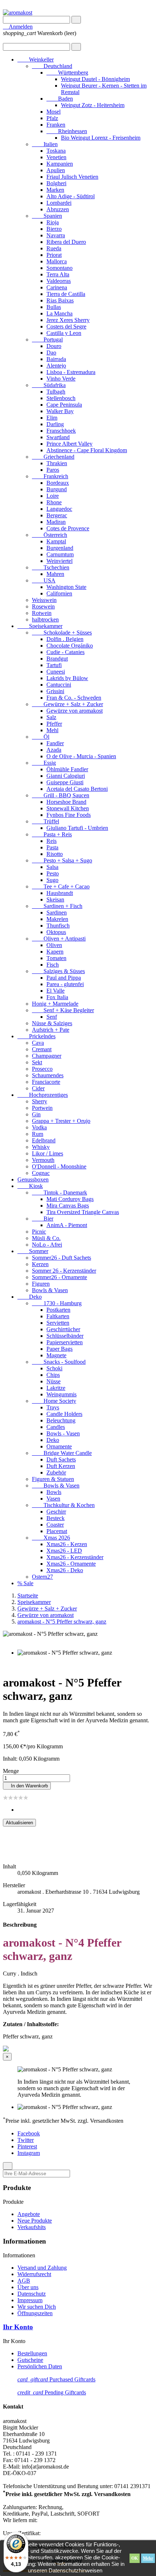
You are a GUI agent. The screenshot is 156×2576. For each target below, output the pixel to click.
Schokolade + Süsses (62, 633)
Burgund (57, 489)
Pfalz (52, 118)
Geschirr (56, 1512)
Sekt (37, 1062)
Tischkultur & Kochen (63, 1505)
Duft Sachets (61, 1459)
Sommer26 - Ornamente (59, 1277)
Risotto (55, 854)
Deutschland (52, 66)
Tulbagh (56, 392)
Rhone (54, 502)
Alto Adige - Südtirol (71, 196)
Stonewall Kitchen (68, 808)
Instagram (29, 2153)
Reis (52, 841)
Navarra (56, 235)
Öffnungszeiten (35, 2313)
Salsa (52, 867)
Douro (54, 346)
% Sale (25, 1583)
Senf (52, 1017)
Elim (52, 418)
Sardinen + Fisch (57, 906)
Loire (53, 496)
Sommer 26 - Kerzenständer (64, 1271)
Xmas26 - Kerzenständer (75, 1557)
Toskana (56, 151)
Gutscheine (30, 2360)
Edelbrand (44, 1140)
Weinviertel (59, 561)
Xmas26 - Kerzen (67, 1544)
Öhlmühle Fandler (67, 769)
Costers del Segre (66, 326)
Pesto (53, 873)
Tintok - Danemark (59, 1192)
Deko (30, 1297)
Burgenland (60, 548)
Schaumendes (48, 1075)
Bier (43, 1219)
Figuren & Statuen (53, 1479)
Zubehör (56, 1472)
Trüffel (46, 821)
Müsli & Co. (46, 1238)
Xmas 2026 (51, 1538)
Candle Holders (64, 1414)
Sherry (40, 1101)
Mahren (55, 574)
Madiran (56, 522)
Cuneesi (56, 672)
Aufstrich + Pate (51, 1030)
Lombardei (59, 203)
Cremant (42, 1049)
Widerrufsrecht (34, 2274)
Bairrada (56, 359)
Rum (38, 1134)
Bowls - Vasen (63, 1433)
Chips (53, 1375)
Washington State (66, 587)
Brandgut (57, 659)
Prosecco (42, 1069)
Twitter (26, 2140)
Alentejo (56, 366)
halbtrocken (45, 619)
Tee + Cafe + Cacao (61, 886)
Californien (59, 593)
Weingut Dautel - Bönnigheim (95, 79)
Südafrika (49, 385)
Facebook (29, 2133)
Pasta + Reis (52, 834)
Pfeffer (54, 724)
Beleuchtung (61, 1420)
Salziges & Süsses (58, 971)
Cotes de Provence (68, 528)
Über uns (28, 2287)
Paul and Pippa (64, 978)
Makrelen (57, 919)
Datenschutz (32, 2294)
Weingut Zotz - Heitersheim (93, 105)
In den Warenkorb (27, 1786)
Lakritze (56, 1388)
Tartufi (54, 665)
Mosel (54, 112)
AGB (24, 2281)
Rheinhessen (67, 131)
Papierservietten (65, 1342)
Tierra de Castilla (66, 294)
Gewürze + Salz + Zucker (67, 704)
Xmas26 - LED (64, 1551)
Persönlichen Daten (40, 2366)
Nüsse (54, 1381)
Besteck (56, 1518)
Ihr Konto (18, 2327)
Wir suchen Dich (37, 2307)
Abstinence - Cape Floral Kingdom (87, 450)
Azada (54, 750)
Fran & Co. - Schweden (74, 698)
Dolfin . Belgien (65, 639)
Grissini (55, 691)
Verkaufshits (32, 2227)
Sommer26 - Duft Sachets (61, 1258)
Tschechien (51, 567)
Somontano (59, 268)
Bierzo (54, 229)
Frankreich (50, 476)
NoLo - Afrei (47, 1245)
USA (44, 580)
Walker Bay (60, 411)
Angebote (29, 2214)
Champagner (47, 1056)
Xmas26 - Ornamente (71, 1564)
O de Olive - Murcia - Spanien (81, 756)
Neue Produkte (35, 2221)
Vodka (39, 1127)
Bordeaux (58, 483)
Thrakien (57, 463)
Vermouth (43, 1160)
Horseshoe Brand (66, 802)
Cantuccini (59, 685)
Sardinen (57, 913)
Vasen (53, 1499)
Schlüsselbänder (65, 1336)
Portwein (42, 1108)
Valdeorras (59, 281)
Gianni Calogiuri (66, 776)
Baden (60, 99)
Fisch (53, 965)
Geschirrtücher (63, 1329)
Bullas (54, 307)
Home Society (54, 1401)
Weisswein (44, 600)
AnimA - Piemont (67, 1225)
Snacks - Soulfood (59, 1362)
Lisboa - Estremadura (71, 372)
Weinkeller (36, 60)
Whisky (41, 1147)
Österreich (50, 535)
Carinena (57, 287)
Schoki (54, 1368)
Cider (38, 1088)
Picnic (39, 1232)
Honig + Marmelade (55, 1004)
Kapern (55, 952)
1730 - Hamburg (57, 1303)
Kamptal (56, 541)
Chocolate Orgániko (70, 646)
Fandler (55, 743)
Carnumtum (60, 554)
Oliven (54, 945)
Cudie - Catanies (65, 652)
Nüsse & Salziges (52, 1023)
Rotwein (42, 613)
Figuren (41, 1284)
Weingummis (61, 1394)
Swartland (58, 437)
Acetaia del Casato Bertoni (77, 789)
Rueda (54, 248)
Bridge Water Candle (62, 1453)
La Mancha (59, 313)
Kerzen (40, 1264)
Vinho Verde (61, 379)
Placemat (57, 1531)
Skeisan (55, 899)
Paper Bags (59, 1349)
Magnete (56, 1355)
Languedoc (59, 509)
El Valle (56, 991)
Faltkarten (58, 1316)
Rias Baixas (60, 300)
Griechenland (53, 457)
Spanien (47, 216)
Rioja (53, 222)
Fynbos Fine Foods (69, 815)
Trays (53, 1407)
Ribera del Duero (66, 242)
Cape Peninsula (64, 405)
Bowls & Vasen (50, 1290)
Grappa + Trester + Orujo (61, 1121)
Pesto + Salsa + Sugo (62, 860)
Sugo (52, 880)
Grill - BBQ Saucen (61, 795)
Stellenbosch (61, 398)
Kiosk (30, 1186)
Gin (36, 1114)
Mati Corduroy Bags (70, 1199)
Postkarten (58, 1310)
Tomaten (56, 958)
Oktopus (56, 932)
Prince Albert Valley (69, 444)
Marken (55, 190)
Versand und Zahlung (42, 2268)
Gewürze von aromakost (75, 711)
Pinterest (27, 2146)
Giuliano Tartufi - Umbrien (77, 828)
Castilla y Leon (64, 333)
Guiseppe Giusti (65, 782)
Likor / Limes (48, 1153)
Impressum (30, 2300)
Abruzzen (58, 209)
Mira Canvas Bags (68, 1206)
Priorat (54, 255)
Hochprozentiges (43, 1095)
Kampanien (60, 164)
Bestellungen (32, 2353)
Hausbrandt (60, 893)
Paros (53, 470)
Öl (41, 737)
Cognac (41, 1173)
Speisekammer (40, 626)
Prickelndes (36, 1036)
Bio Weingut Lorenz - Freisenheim (101, 138)
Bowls (54, 1492)
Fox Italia (57, 997)
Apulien (56, 170)
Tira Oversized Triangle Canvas (83, 1212)
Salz (51, 717)
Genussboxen (33, 1179)
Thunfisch (58, 926)
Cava (38, 1043)
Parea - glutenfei (65, 984)
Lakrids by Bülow (67, 678)
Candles (56, 1427)
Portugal (47, 339)
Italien (45, 144)
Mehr (148, 2558)
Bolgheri (56, 183)
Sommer (33, 1251)
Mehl (52, 730)
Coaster (55, 1525)
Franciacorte (46, 1082)
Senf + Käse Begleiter (63, 1010)
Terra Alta (58, 274)
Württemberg (67, 73)
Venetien (56, 157)
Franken (56, 125)
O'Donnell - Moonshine (59, 1166)
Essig (44, 763)
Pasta (52, 847)
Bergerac (57, 515)
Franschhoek (61, 431)
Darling (55, 424)
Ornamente (59, 1446)
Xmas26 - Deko (65, 1570)
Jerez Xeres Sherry (68, 320)
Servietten (58, 1323)
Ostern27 (42, 1577)
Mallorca (57, 261)
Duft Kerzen (61, 1466)
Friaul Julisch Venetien (72, 177)
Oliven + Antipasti (59, 939)
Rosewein (43, 606)
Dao (51, 353)
